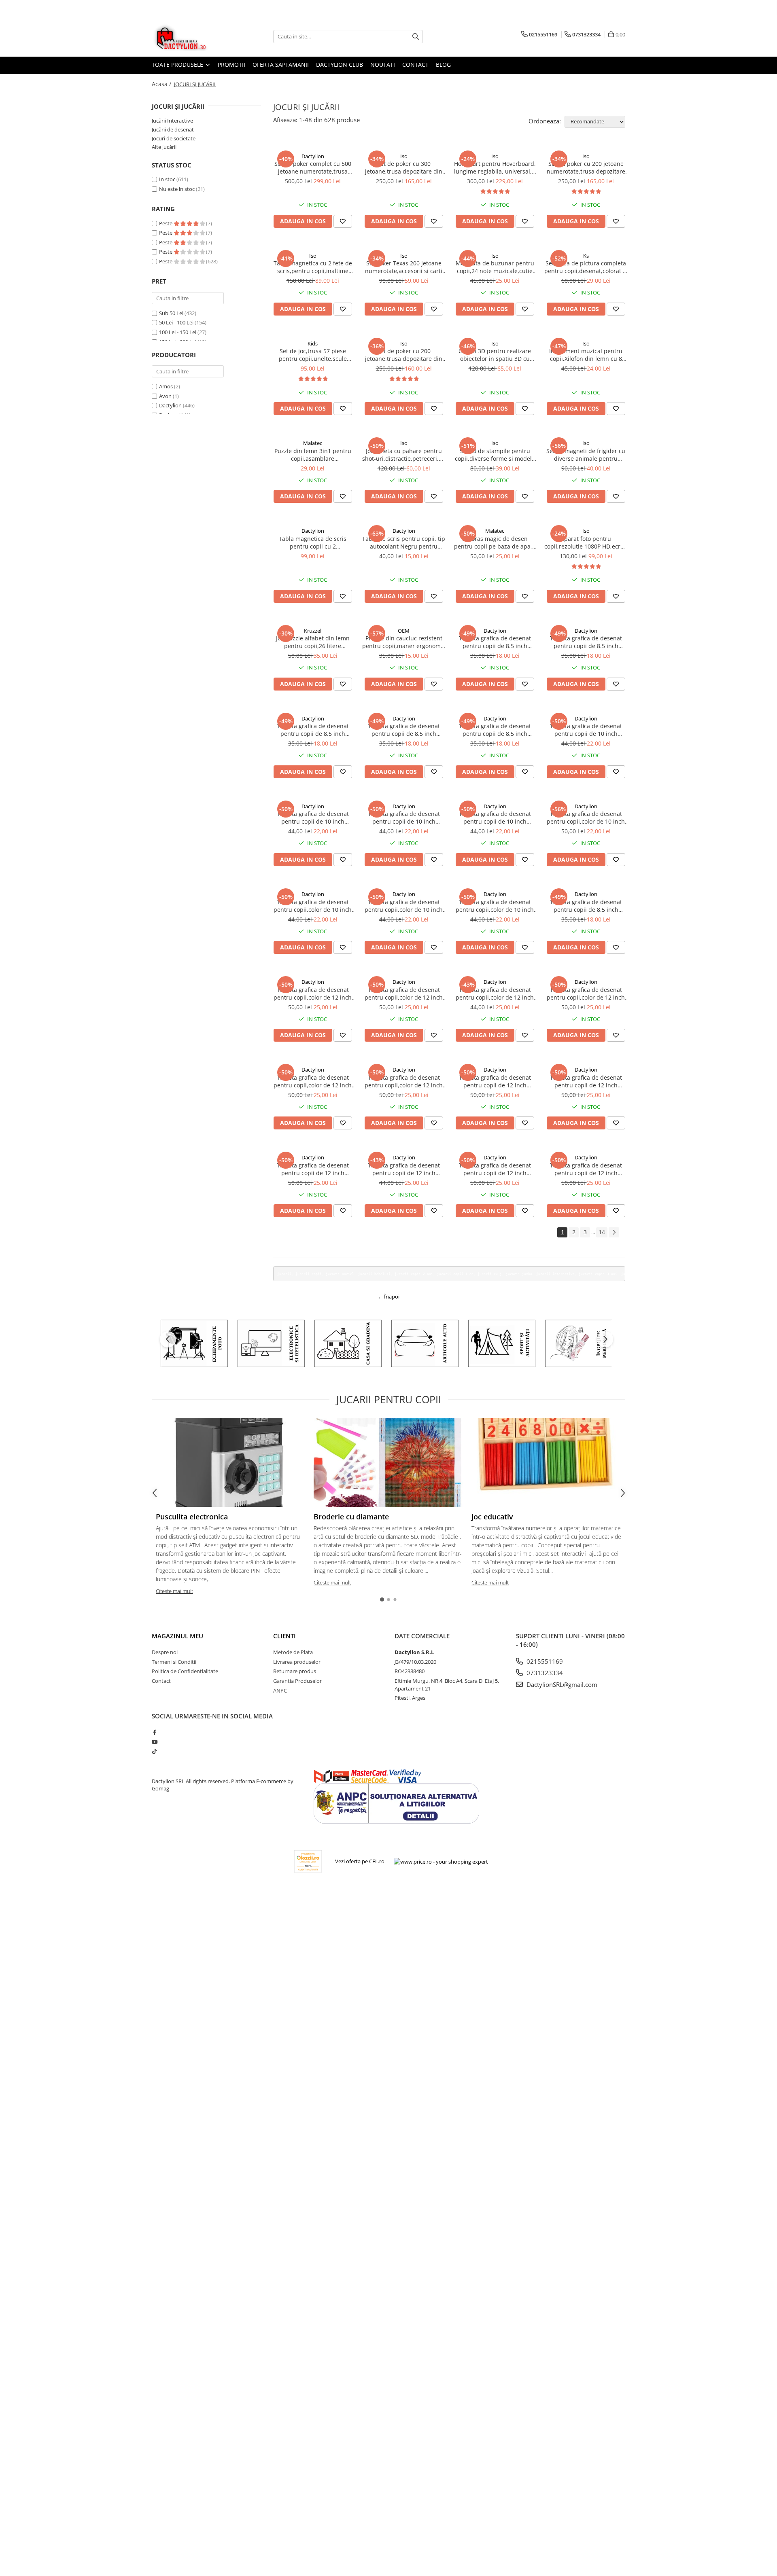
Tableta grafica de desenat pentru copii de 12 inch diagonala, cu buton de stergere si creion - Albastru (586, 1169)
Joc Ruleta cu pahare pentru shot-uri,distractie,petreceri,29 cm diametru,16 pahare (404, 455)
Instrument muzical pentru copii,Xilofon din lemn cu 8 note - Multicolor (586, 355)
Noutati (383, 65)
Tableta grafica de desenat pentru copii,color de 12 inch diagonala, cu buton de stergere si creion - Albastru (495, 994)
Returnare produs (295, 1671)
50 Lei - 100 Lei (176, 322)
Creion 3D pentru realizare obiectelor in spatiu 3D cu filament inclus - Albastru (495, 355)
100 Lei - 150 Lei (178, 332)
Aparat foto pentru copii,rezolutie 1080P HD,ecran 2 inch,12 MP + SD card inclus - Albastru (586, 542)
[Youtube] (154, 1742)
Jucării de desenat (173, 129)
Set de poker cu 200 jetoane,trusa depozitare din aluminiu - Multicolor (404, 355)
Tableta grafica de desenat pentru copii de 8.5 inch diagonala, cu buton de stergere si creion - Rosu (495, 642)
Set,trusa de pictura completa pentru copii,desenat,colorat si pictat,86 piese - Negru (586, 267)
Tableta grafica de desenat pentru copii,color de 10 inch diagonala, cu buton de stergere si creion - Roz (313, 906)
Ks (586, 256)
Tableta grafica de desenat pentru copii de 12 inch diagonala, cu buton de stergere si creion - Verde (313, 1169)
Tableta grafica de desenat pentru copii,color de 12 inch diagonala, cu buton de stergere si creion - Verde (404, 1081)
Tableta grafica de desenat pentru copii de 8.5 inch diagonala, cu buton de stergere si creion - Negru (495, 730)
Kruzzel (313, 631)
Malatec (313, 443)
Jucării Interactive (172, 121)
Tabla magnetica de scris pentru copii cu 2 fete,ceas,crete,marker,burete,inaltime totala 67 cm (313, 542)
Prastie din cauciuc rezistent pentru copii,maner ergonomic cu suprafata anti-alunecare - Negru (404, 642)
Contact (415, 65)
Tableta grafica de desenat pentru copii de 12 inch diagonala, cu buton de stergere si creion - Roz (404, 1169)
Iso (404, 156)
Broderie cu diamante (351, 1517)
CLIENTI (284, 1636)
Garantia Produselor (297, 1681)
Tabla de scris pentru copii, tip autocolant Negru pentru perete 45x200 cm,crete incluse (404, 542)
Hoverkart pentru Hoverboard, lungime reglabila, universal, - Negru (495, 167)
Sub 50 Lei (171, 313)
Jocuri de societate (174, 138)
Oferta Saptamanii (281, 65)
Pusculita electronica (192, 1517)
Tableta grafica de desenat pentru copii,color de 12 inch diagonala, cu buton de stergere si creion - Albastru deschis (404, 994)
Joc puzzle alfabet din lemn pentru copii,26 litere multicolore (313, 642)
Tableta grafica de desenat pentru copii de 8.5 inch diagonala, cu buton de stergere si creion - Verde (404, 730)
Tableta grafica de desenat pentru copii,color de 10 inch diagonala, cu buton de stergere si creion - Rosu (495, 906)
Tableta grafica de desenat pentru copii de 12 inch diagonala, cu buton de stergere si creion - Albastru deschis (586, 1081)
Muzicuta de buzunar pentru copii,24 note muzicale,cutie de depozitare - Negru (495, 267)
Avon (165, 396)
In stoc (167, 179)
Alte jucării (164, 147)
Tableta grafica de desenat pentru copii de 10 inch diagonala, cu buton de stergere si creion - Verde (404, 818)
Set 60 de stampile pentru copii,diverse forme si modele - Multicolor (495, 455)
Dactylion (170, 405)
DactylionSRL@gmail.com (561, 1684)
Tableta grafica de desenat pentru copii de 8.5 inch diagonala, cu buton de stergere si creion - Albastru (586, 906)
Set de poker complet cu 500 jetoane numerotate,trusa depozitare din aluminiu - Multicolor (313, 167)
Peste (166, 223)
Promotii (231, 65)
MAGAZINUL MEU (177, 1636)
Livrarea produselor (297, 1662)
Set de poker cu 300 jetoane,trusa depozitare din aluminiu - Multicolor (404, 167)
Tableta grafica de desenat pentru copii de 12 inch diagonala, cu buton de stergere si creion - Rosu (495, 1169)
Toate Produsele (178, 65)
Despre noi (165, 1652)
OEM (404, 631)
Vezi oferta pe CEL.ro (360, 1861)
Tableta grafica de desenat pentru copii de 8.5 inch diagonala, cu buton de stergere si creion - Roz (586, 642)
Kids (313, 343)
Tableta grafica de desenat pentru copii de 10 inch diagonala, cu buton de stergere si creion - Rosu (313, 818)
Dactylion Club (340, 65)
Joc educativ (492, 1517)
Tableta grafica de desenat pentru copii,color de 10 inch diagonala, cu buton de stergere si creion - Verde (404, 906)
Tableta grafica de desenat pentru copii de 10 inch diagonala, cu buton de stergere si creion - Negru (495, 818)
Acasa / (162, 84)
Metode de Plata (293, 1652)
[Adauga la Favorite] (343, 221)
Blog (443, 65)
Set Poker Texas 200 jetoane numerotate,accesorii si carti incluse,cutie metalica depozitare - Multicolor (404, 267)
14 (602, 1232)
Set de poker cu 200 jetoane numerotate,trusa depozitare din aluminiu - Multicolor (586, 167)
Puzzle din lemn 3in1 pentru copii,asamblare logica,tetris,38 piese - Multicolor (313, 455)
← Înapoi (388, 1296)
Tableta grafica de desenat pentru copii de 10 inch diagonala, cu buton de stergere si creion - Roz (586, 730)
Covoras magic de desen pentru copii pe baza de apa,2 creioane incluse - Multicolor (495, 542)
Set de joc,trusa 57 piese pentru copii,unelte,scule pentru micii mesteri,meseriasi (313, 355)
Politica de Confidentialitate (185, 1671)
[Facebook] (154, 1732)
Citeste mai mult (174, 1591)
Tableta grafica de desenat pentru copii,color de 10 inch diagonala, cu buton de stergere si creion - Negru (586, 818)
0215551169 (544, 1661)
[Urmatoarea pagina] (614, 1232)
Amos (166, 386)
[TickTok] (154, 1751)
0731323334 (544, 1673)
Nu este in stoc (177, 189)
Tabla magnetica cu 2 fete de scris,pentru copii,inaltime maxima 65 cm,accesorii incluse (313, 267)
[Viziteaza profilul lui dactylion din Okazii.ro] (308, 1861)
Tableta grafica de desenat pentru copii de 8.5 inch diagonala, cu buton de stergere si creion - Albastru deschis (313, 730)
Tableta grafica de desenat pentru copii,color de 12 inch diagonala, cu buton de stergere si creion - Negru (313, 994)
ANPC (280, 1690)
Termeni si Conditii (174, 1662)
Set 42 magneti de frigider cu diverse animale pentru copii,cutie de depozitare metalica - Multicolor (586, 455)
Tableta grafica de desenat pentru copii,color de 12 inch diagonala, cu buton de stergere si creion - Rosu (313, 1081)
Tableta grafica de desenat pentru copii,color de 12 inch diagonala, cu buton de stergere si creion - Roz (586, 994)
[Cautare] (416, 37)
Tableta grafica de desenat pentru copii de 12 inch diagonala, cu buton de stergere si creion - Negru (495, 1081)
